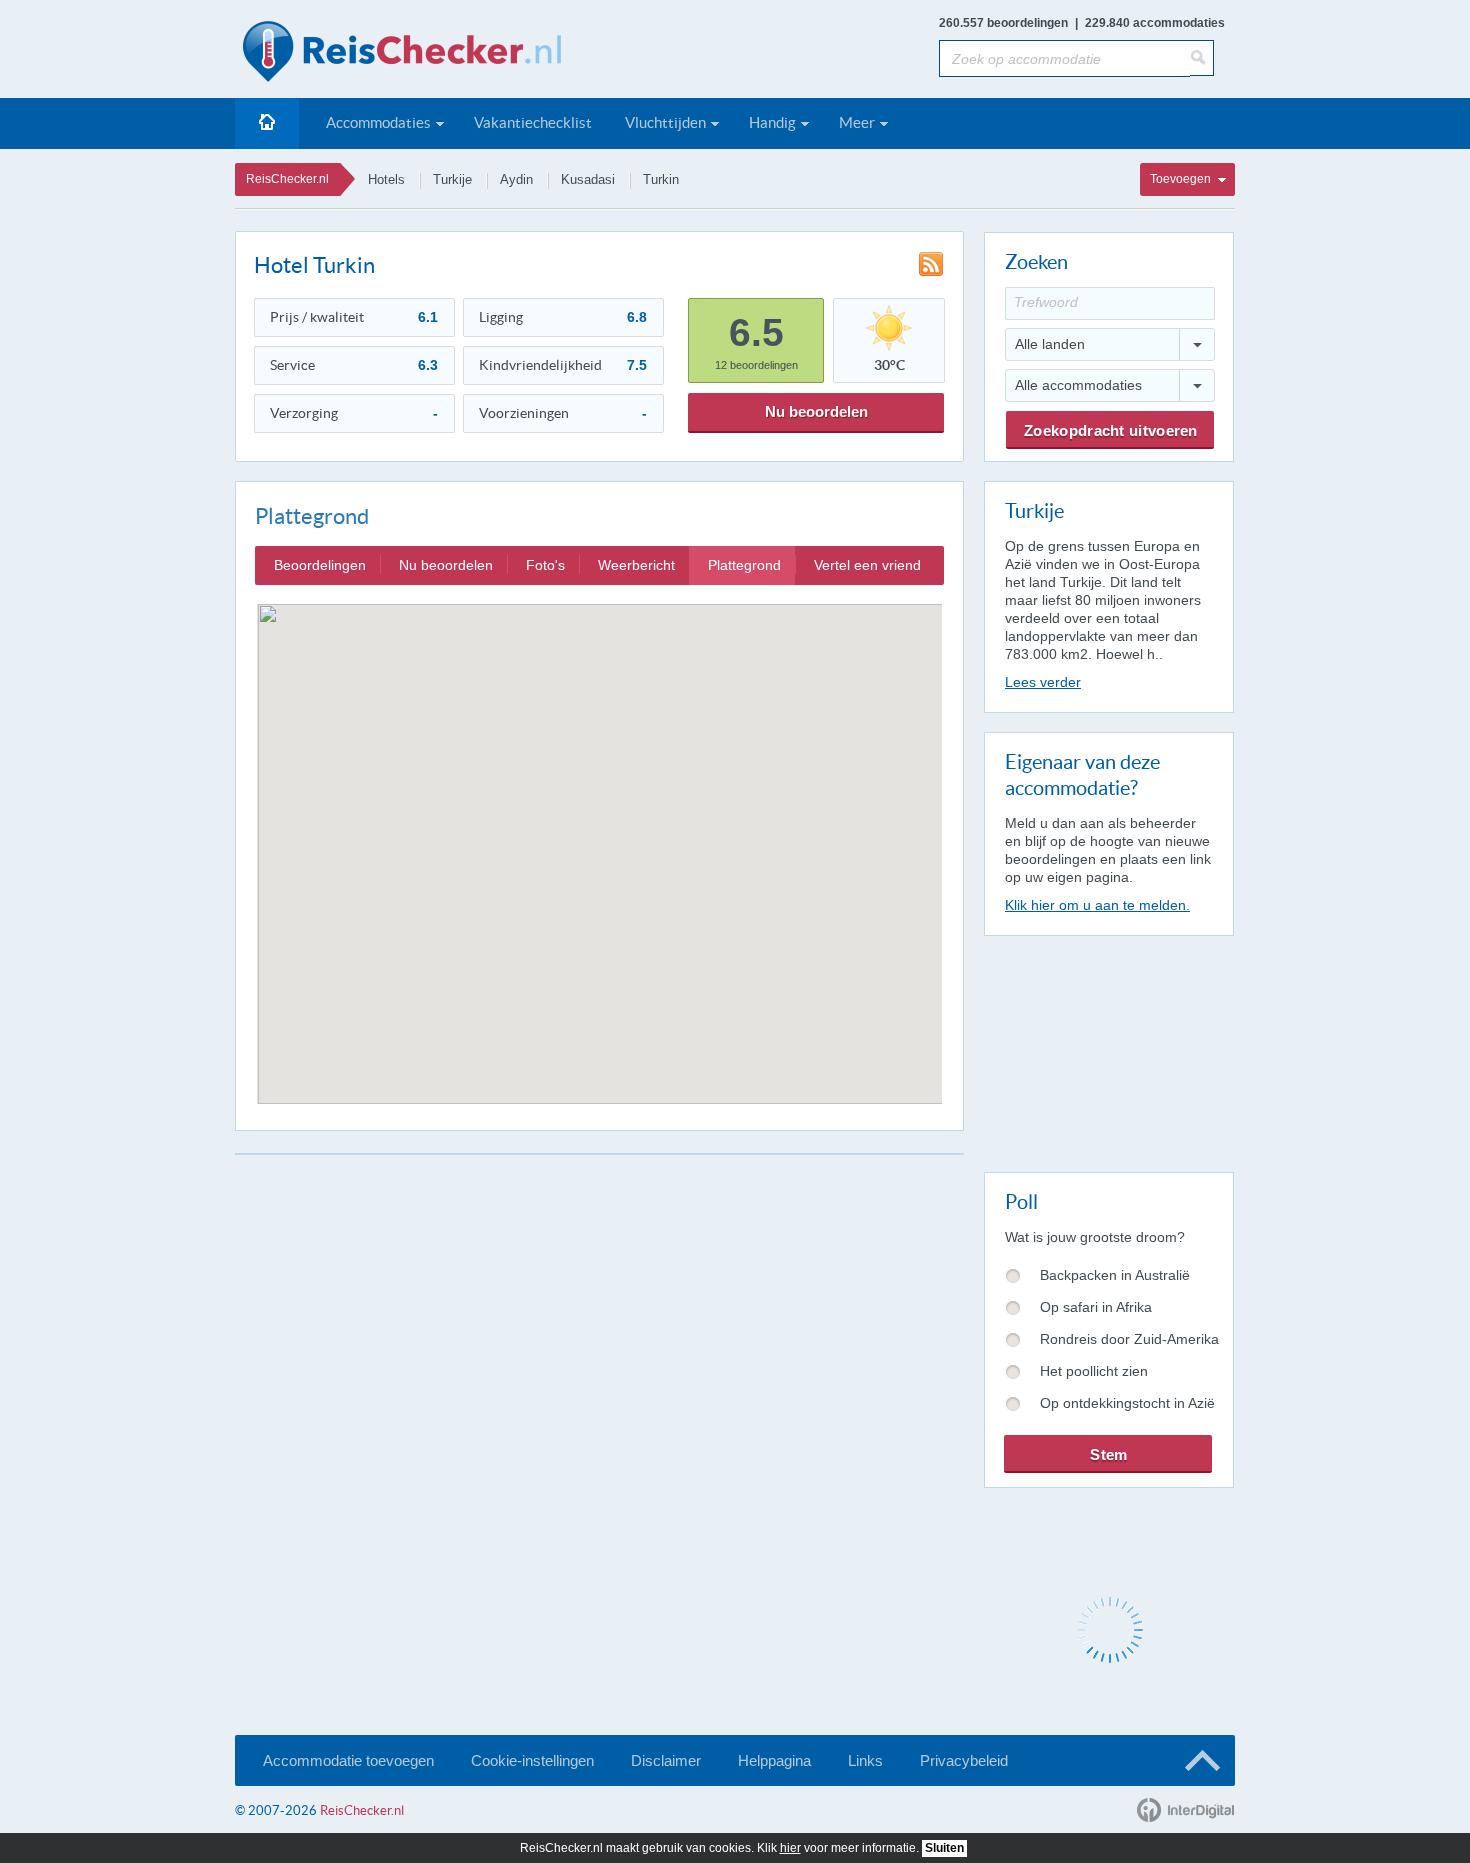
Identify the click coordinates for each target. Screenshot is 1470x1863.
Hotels (386, 179)
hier (790, 1848)
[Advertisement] (1108, 1050)
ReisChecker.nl (287, 179)
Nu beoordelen (816, 411)
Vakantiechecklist (533, 122)
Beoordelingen (320, 565)
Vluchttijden (665, 122)
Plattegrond (744, 565)
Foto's (545, 565)
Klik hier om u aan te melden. (1097, 905)
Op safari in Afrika (1096, 1307)
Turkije (452, 179)
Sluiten (944, 1848)
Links (865, 1760)
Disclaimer (666, 1760)
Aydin (516, 179)
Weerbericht (636, 565)
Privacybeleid (964, 1760)
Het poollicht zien (1094, 1371)
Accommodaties (378, 122)
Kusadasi (588, 179)
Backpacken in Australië (1115, 1275)
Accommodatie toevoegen (348, 1760)
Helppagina (774, 1760)
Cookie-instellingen (532, 1760)
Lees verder (1043, 682)
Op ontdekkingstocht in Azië (1127, 1403)
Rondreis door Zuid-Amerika (1129, 1339)
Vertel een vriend (867, 565)
